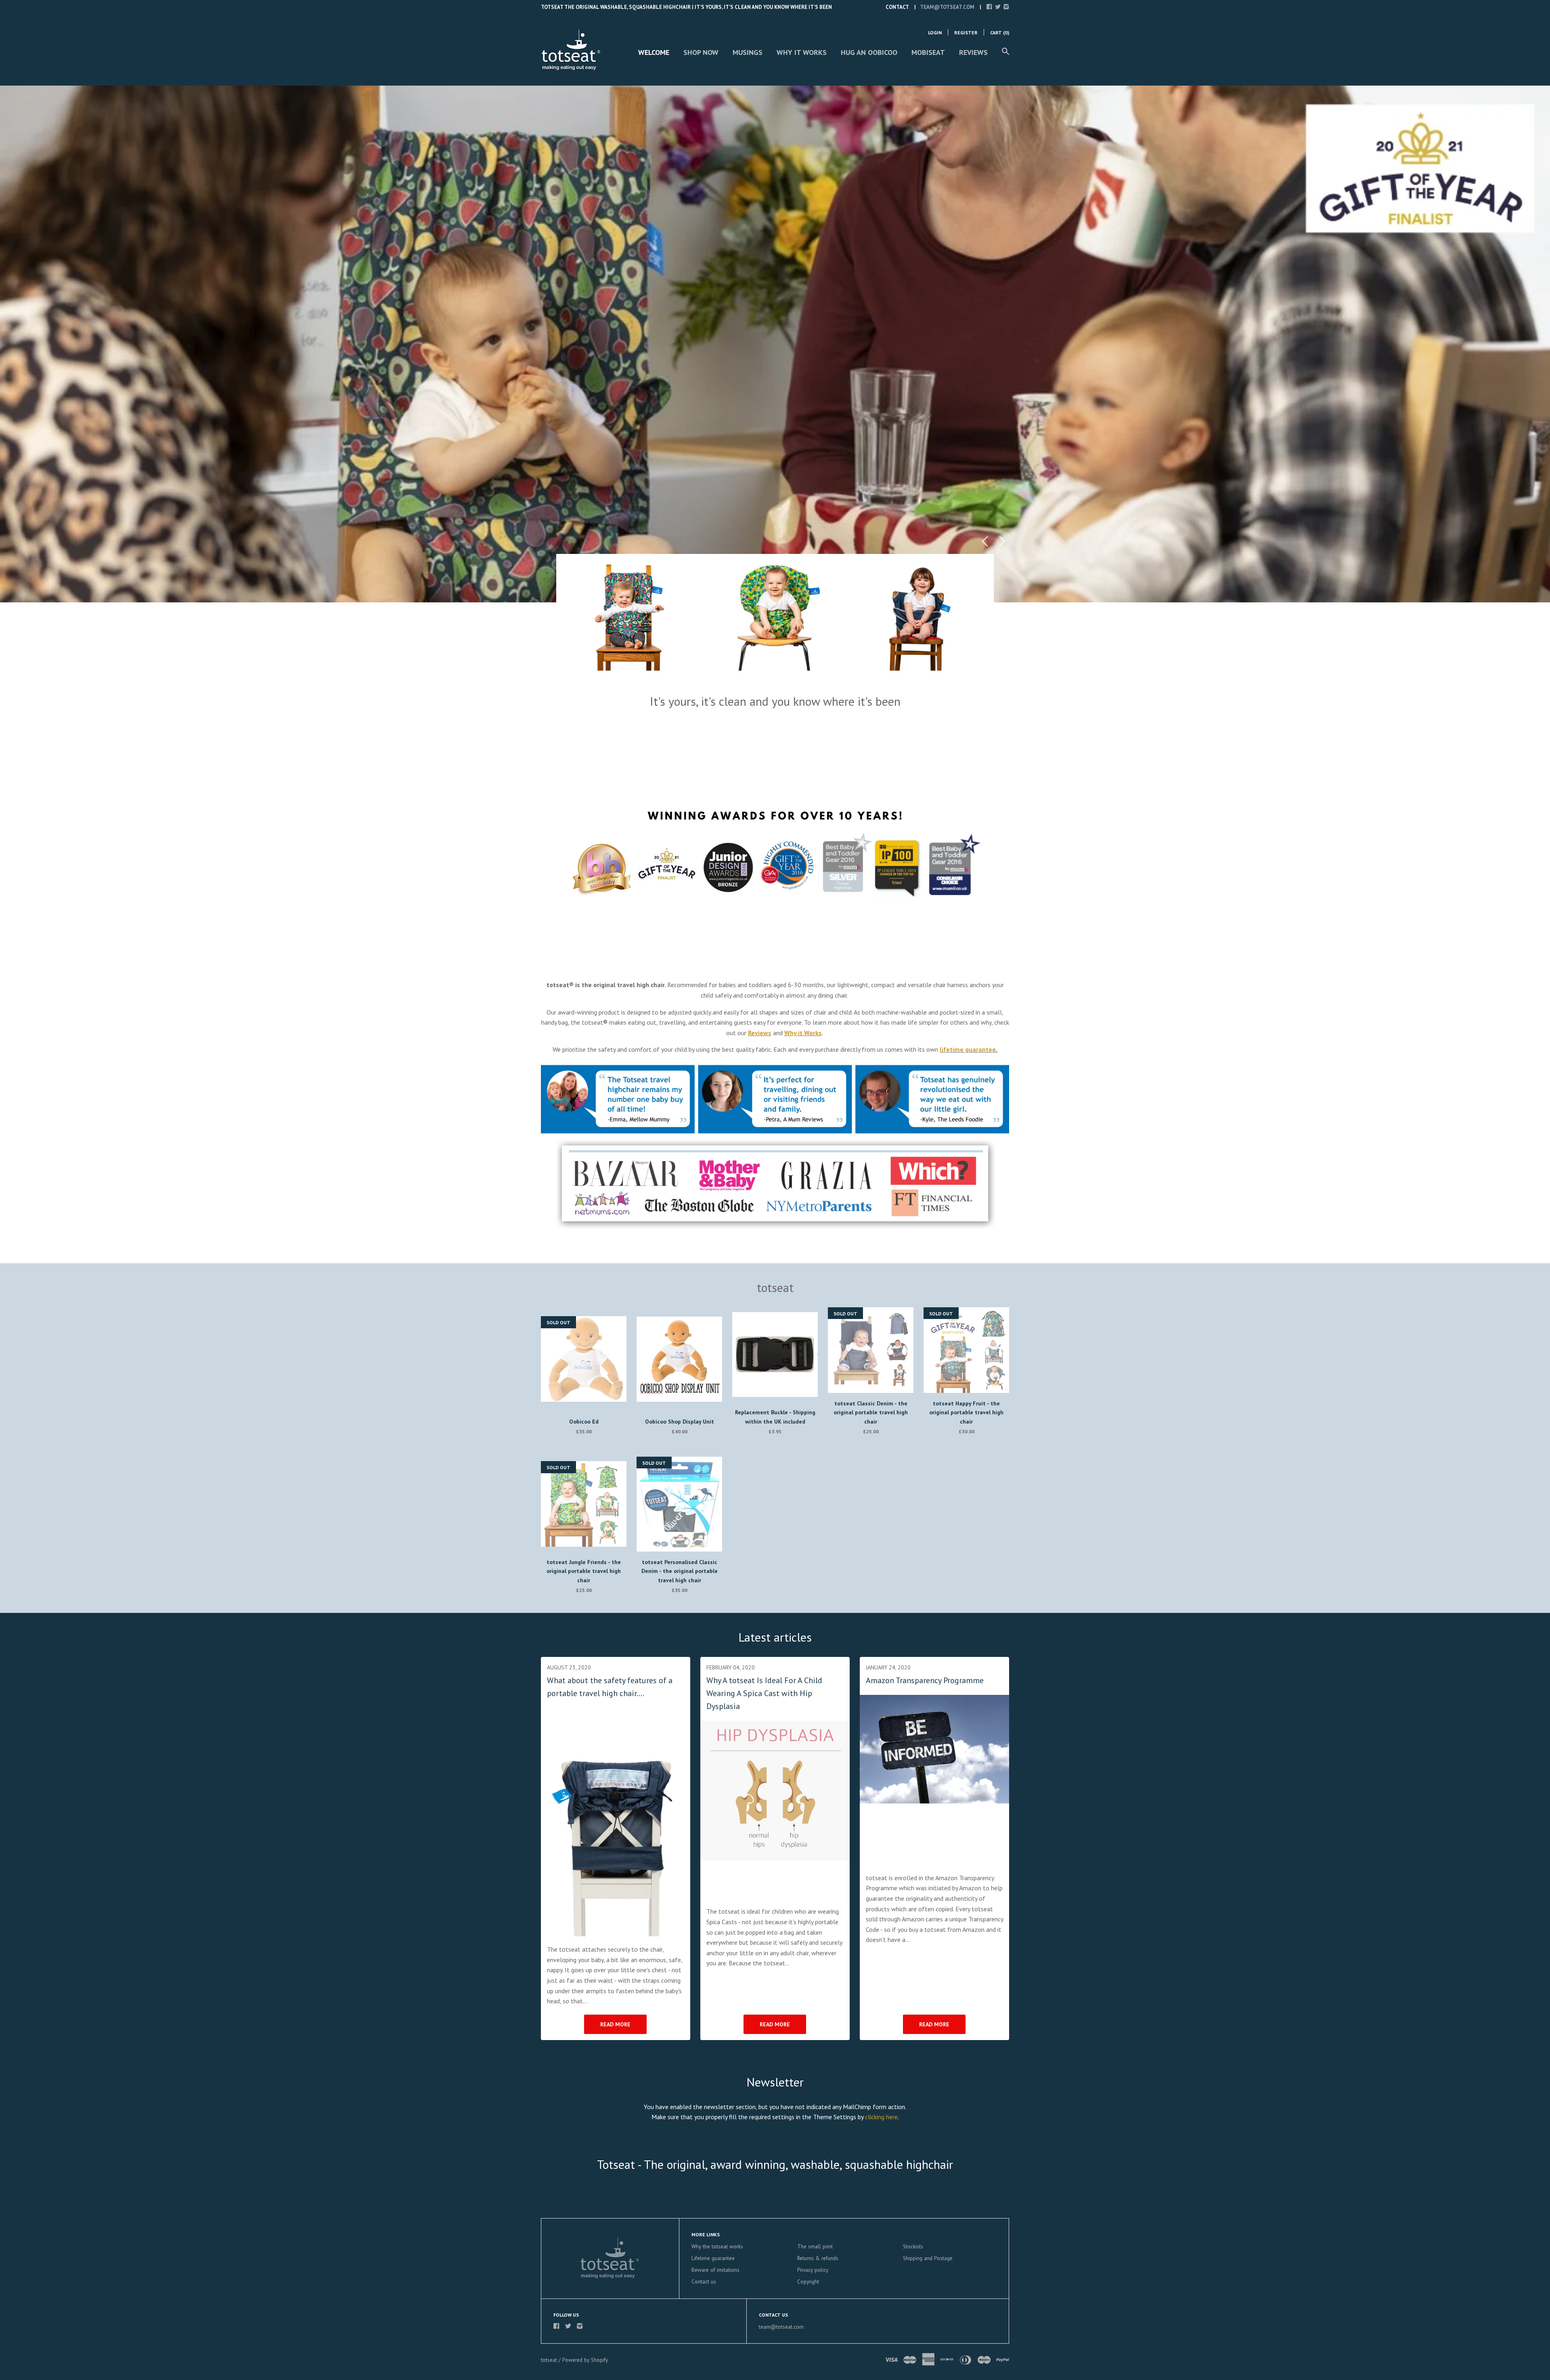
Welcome (654, 52)
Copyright (808, 2282)
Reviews (973, 52)
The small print (815, 2247)
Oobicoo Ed (584, 1422)
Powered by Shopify (585, 2360)
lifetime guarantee (968, 1049)
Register (966, 33)
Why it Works (802, 52)
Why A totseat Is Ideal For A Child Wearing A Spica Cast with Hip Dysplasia (764, 1693)
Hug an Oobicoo (869, 52)
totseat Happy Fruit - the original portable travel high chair (966, 1412)
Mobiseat (928, 52)
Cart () (1000, 33)
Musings (748, 52)
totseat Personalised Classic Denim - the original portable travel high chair (680, 1571)
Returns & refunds (818, 2258)
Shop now (701, 52)
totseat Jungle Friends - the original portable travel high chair (584, 1571)
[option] (775, 344)
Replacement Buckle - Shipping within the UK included (775, 1417)
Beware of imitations (715, 2270)
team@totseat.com (947, 7)
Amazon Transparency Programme (925, 1680)
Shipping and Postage (928, 2258)
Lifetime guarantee (713, 2258)
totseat (550, 2360)
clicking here (881, 2117)
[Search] (1005, 55)
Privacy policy (813, 2270)
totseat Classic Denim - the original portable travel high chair (871, 1412)
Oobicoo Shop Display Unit (680, 1422)
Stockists (913, 2247)
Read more (615, 2024)
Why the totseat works (717, 2247)
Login (935, 33)
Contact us (704, 2282)
